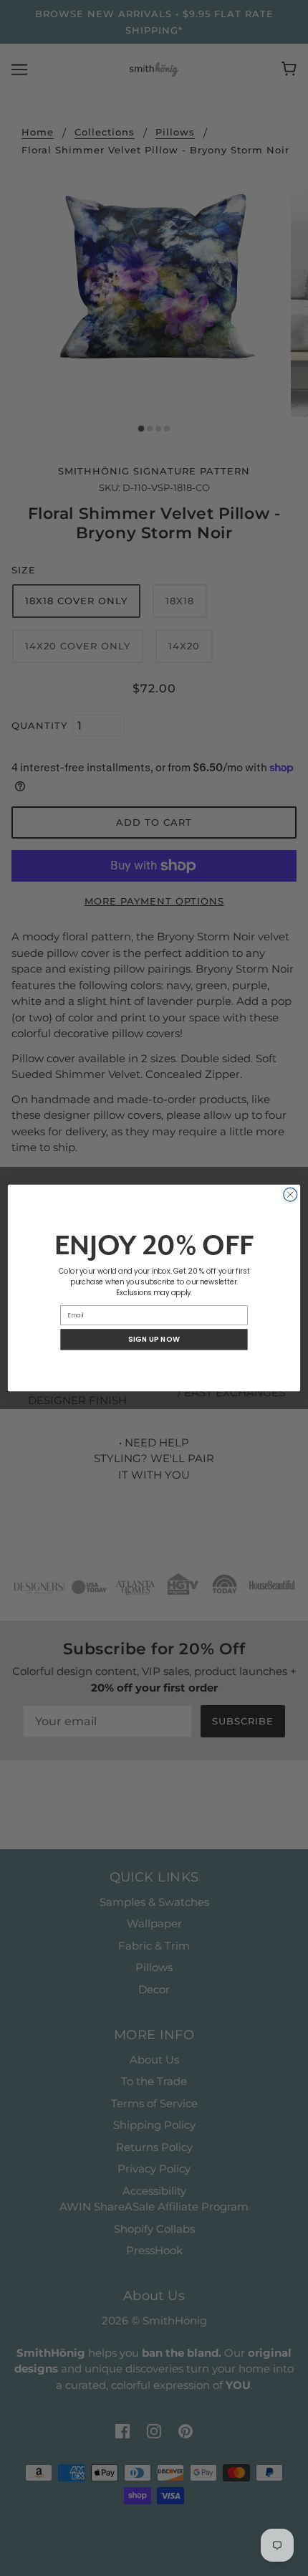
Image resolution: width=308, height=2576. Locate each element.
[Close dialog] (290, 1194)
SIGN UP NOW (154, 1340)
